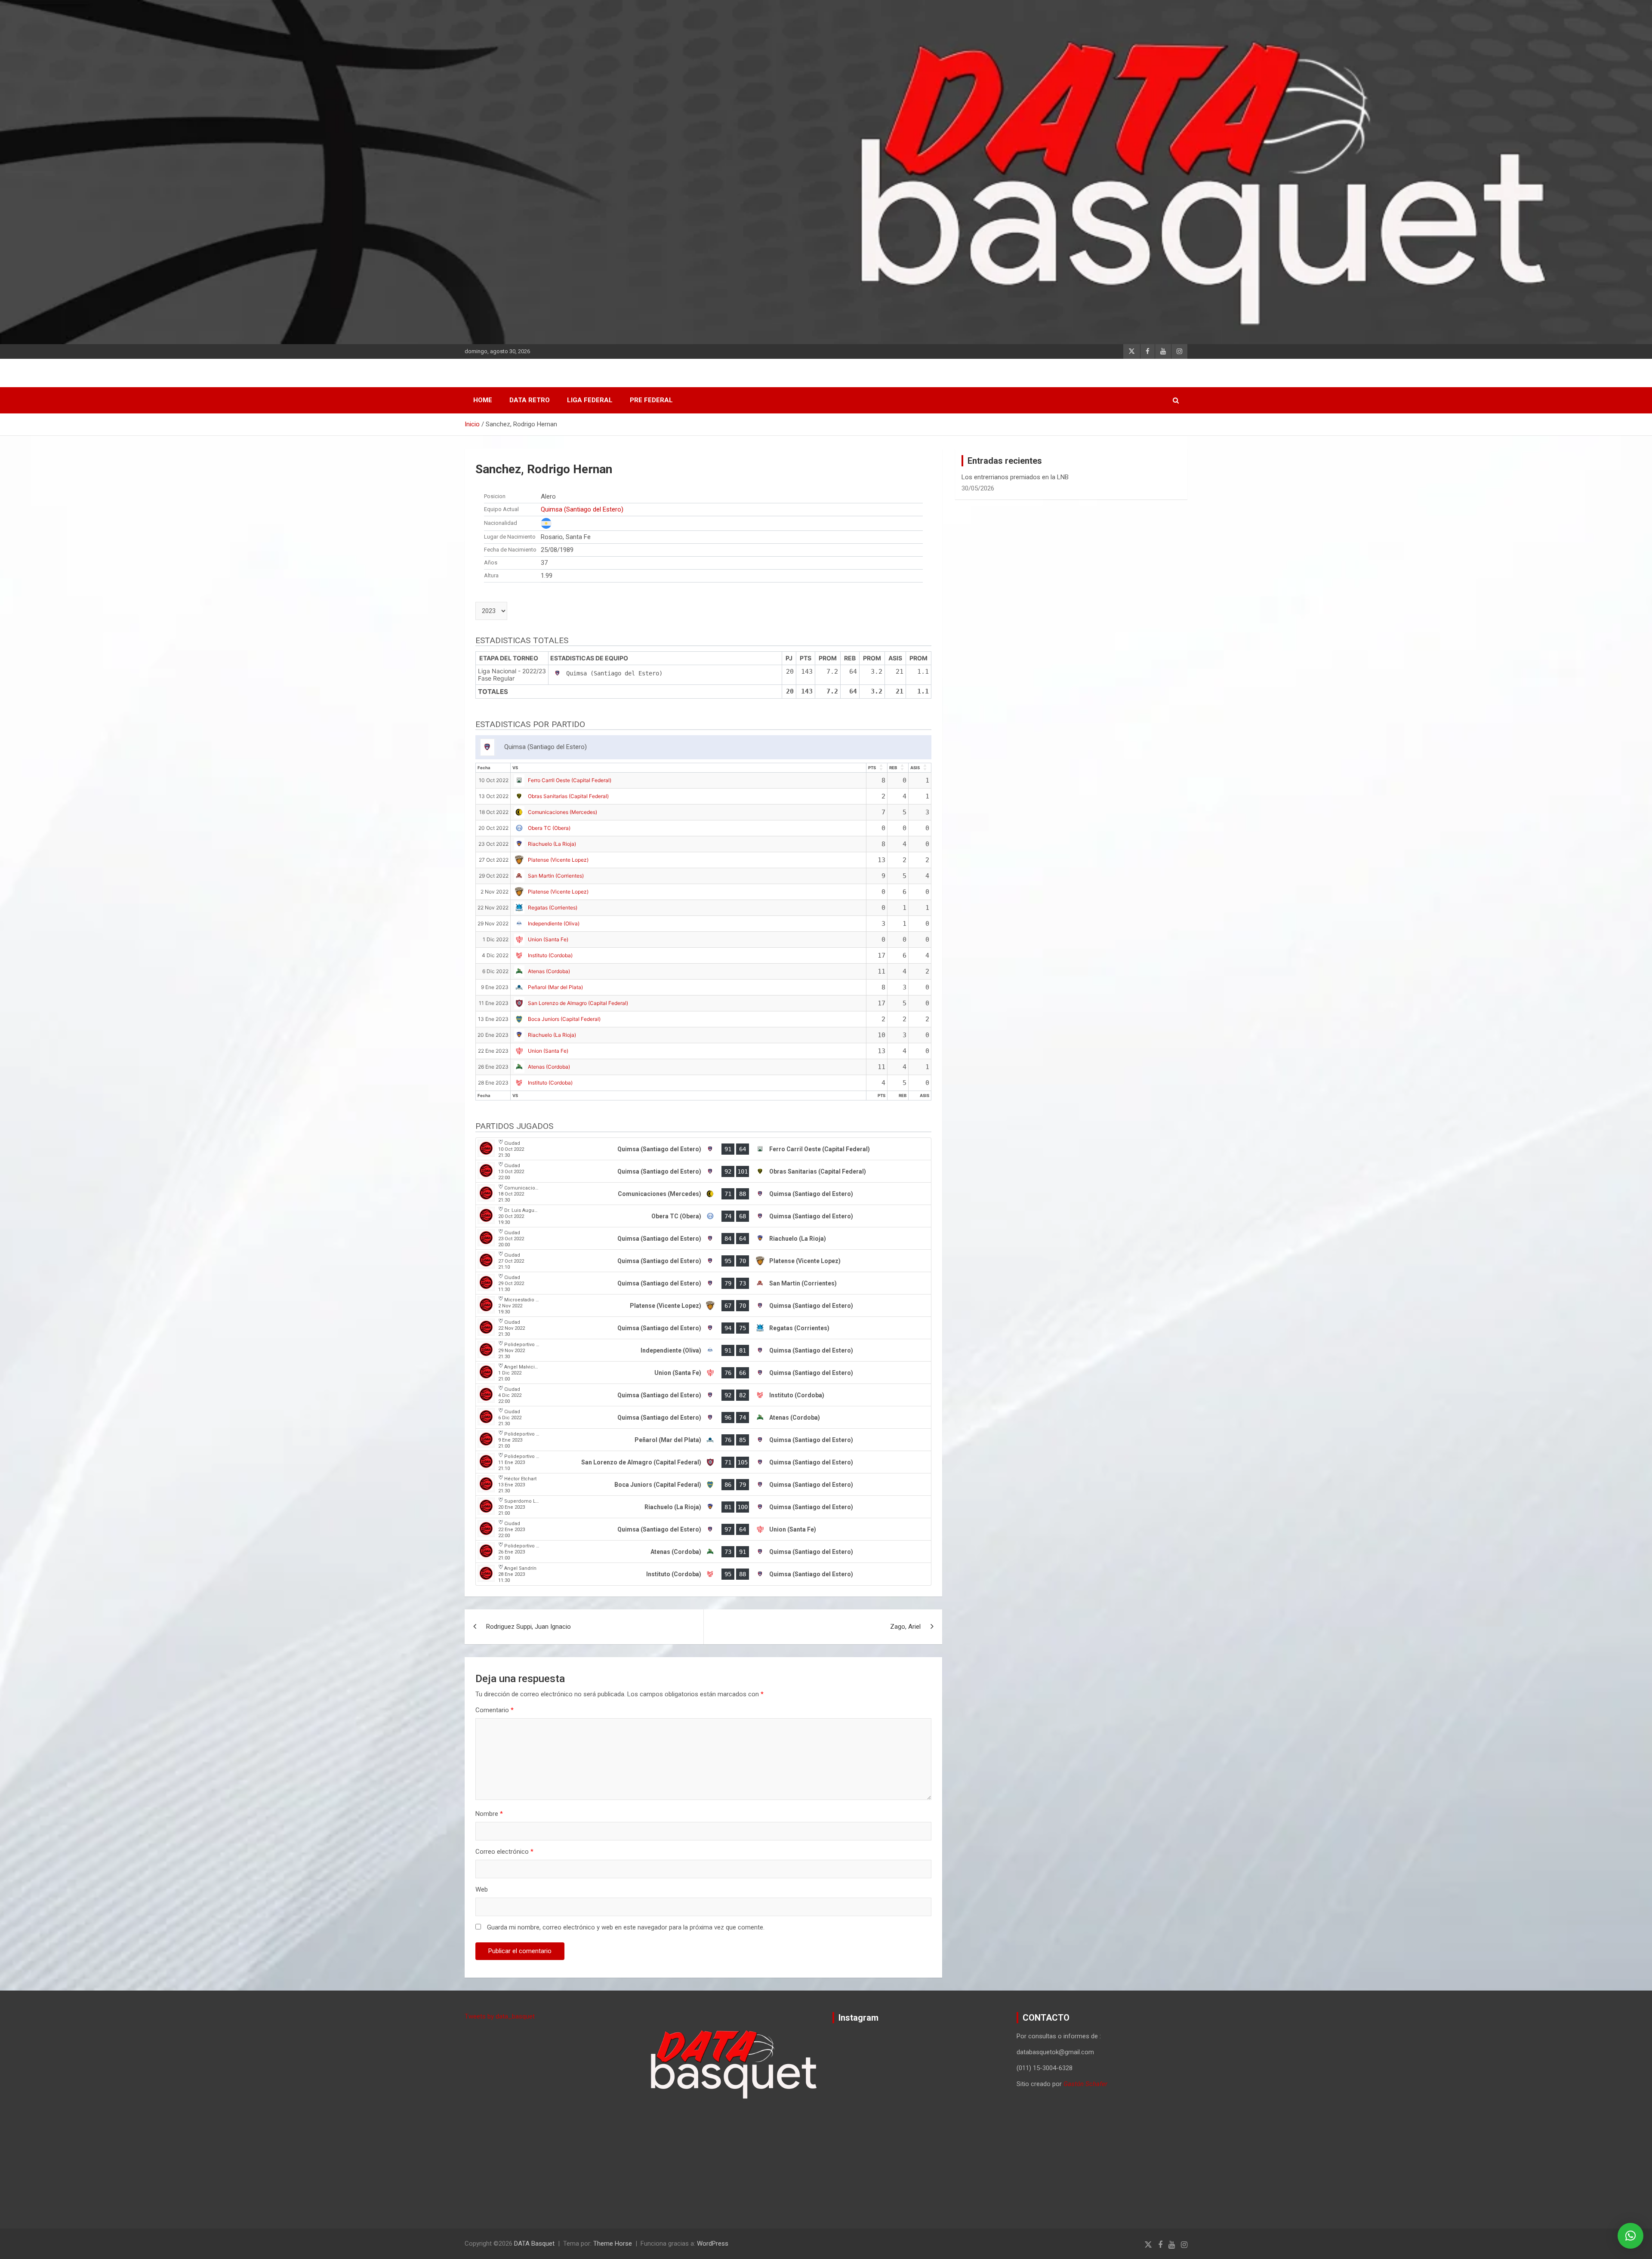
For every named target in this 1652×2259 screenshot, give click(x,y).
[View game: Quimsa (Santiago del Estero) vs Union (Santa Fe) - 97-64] (703, 1529)
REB (893, 768)
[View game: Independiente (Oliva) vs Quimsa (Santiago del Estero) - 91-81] (703, 1350)
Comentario (495, 1710)
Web (482, 1889)
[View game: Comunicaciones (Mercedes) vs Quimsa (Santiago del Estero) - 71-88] (703, 1194)
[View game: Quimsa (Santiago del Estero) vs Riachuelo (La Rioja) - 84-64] (703, 1239)
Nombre (489, 1814)
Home (483, 400)
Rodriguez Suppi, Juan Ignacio (529, 1627)
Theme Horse (613, 2244)
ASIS (915, 768)
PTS (872, 768)
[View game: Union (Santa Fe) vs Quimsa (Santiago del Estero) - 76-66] (703, 1373)
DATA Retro (530, 400)
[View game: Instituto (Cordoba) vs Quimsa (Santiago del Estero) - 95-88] (703, 1574)
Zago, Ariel (905, 1627)
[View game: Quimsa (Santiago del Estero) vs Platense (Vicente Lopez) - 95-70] (703, 1261)
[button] (1630, 2236)
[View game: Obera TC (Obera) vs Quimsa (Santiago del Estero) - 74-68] (703, 1216)
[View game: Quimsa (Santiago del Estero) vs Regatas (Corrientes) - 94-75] (703, 1328)
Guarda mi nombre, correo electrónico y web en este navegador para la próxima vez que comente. (626, 1927)
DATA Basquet (534, 2244)
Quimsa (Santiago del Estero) (582, 509)
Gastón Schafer (1085, 2084)
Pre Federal (651, 400)
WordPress (713, 2244)
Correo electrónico (504, 1852)
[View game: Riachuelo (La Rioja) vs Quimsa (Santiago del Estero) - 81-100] (703, 1507)
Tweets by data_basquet (500, 2016)
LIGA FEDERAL (590, 400)
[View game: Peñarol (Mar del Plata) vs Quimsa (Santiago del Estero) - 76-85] (703, 1440)
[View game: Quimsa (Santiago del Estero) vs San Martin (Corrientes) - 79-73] (703, 1283)
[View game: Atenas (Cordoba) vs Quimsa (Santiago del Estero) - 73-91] (703, 1552)
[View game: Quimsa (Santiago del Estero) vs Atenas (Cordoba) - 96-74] (703, 1418)
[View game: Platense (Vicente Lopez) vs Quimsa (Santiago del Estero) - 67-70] (703, 1306)
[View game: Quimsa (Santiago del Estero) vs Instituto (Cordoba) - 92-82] (703, 1395)
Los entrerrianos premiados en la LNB (1015, 477)
